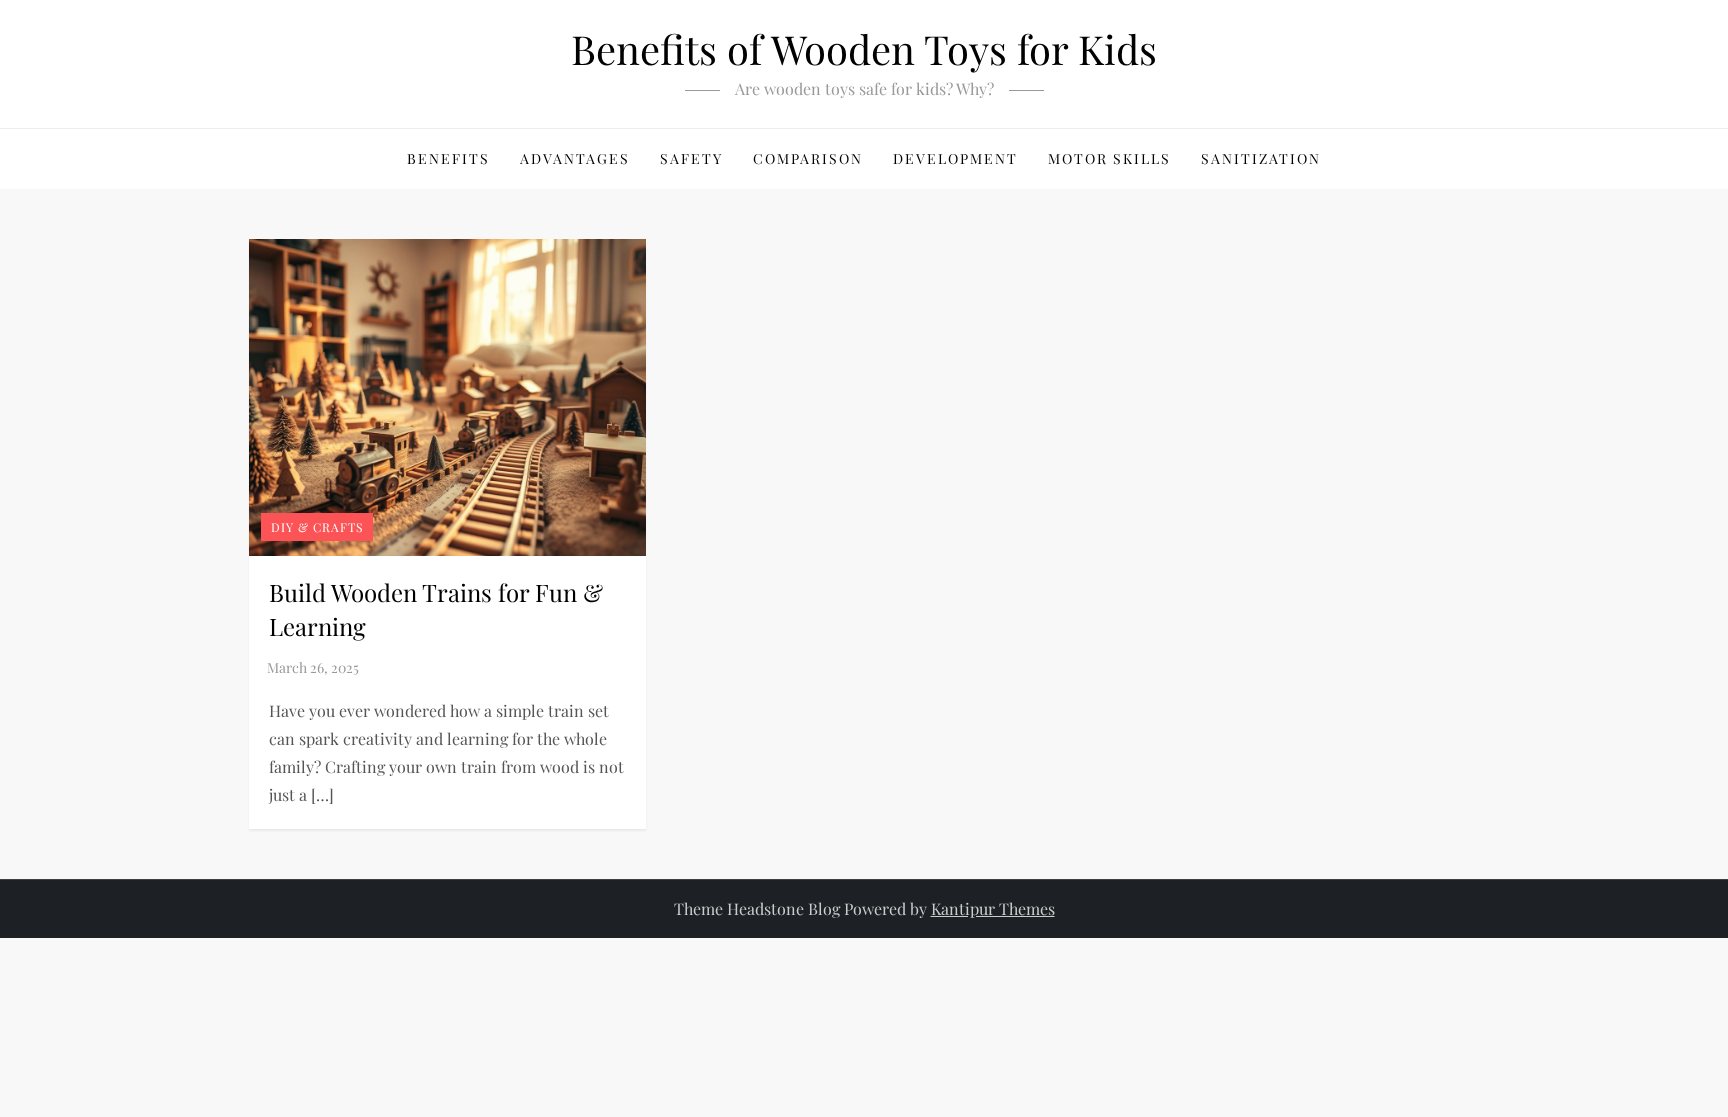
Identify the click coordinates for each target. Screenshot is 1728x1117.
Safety (691, 158)
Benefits (448, 158)
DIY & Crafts (317, 527)
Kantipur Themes (993, 908)
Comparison (808, 158)
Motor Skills (1109, 158)
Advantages (575, 158)
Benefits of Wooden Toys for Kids (864, 48)
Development (955, 158)
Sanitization (1261, 158)
